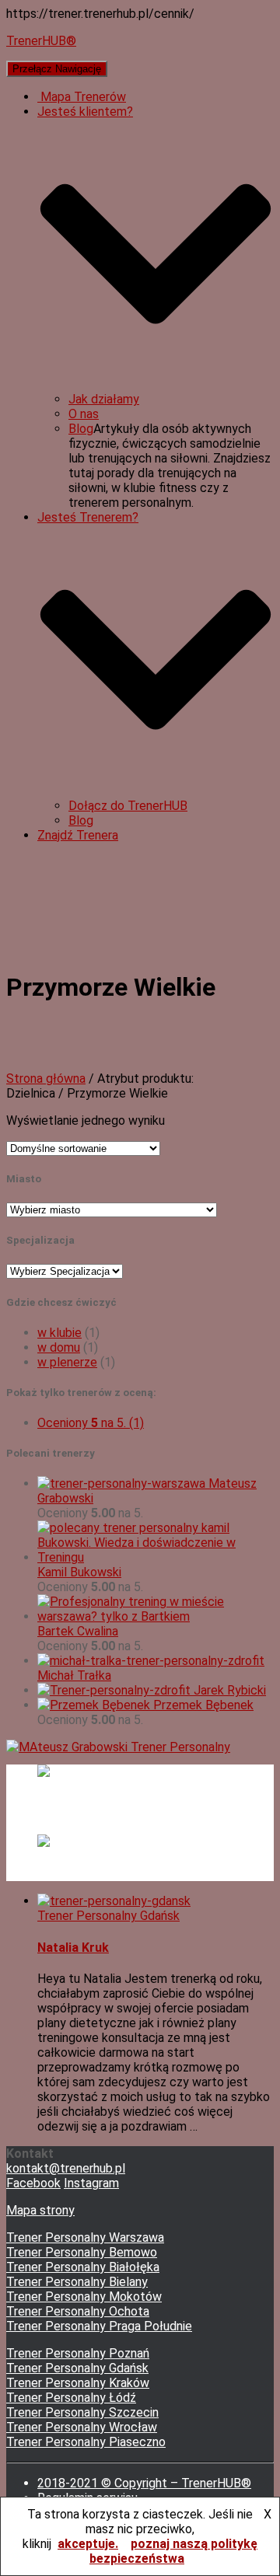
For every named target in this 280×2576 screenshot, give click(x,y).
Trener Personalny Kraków (78, 2383)
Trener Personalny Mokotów (84, 2297)
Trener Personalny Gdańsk (108, 1916)
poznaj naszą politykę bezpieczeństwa (173, 2551)
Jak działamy (104, 399)
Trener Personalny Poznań (78, 2353)
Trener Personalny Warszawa (85, 2237)
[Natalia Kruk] (114, 1901)
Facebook (33, 2183)
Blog (81, 429)
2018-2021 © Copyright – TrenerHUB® (144, 2483)
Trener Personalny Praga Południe (99, 2326)
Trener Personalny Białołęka (83, 2267)
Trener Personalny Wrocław (82, 2427)
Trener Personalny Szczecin (82, 2412)
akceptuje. (88, 2544)
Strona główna (46, 1079)
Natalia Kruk (73, 1948)
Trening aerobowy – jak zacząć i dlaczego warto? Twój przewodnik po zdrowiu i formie (150, 1869)
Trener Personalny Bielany (77, 2282)
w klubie (59, 1333)
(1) (91, 1423)
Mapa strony (40, 2210)
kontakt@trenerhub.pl (66, 2168)
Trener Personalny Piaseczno (86, 2442)
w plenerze (67, 1362)
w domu (59, 1347)
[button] (156, 384)
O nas (84, 414)
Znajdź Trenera (78, 835)
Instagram (91, 2183)
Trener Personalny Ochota (78, 2311)
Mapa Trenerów (82, 97)
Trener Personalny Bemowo (82, 2252)
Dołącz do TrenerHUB (128, 806)
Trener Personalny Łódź (71, 2398)
